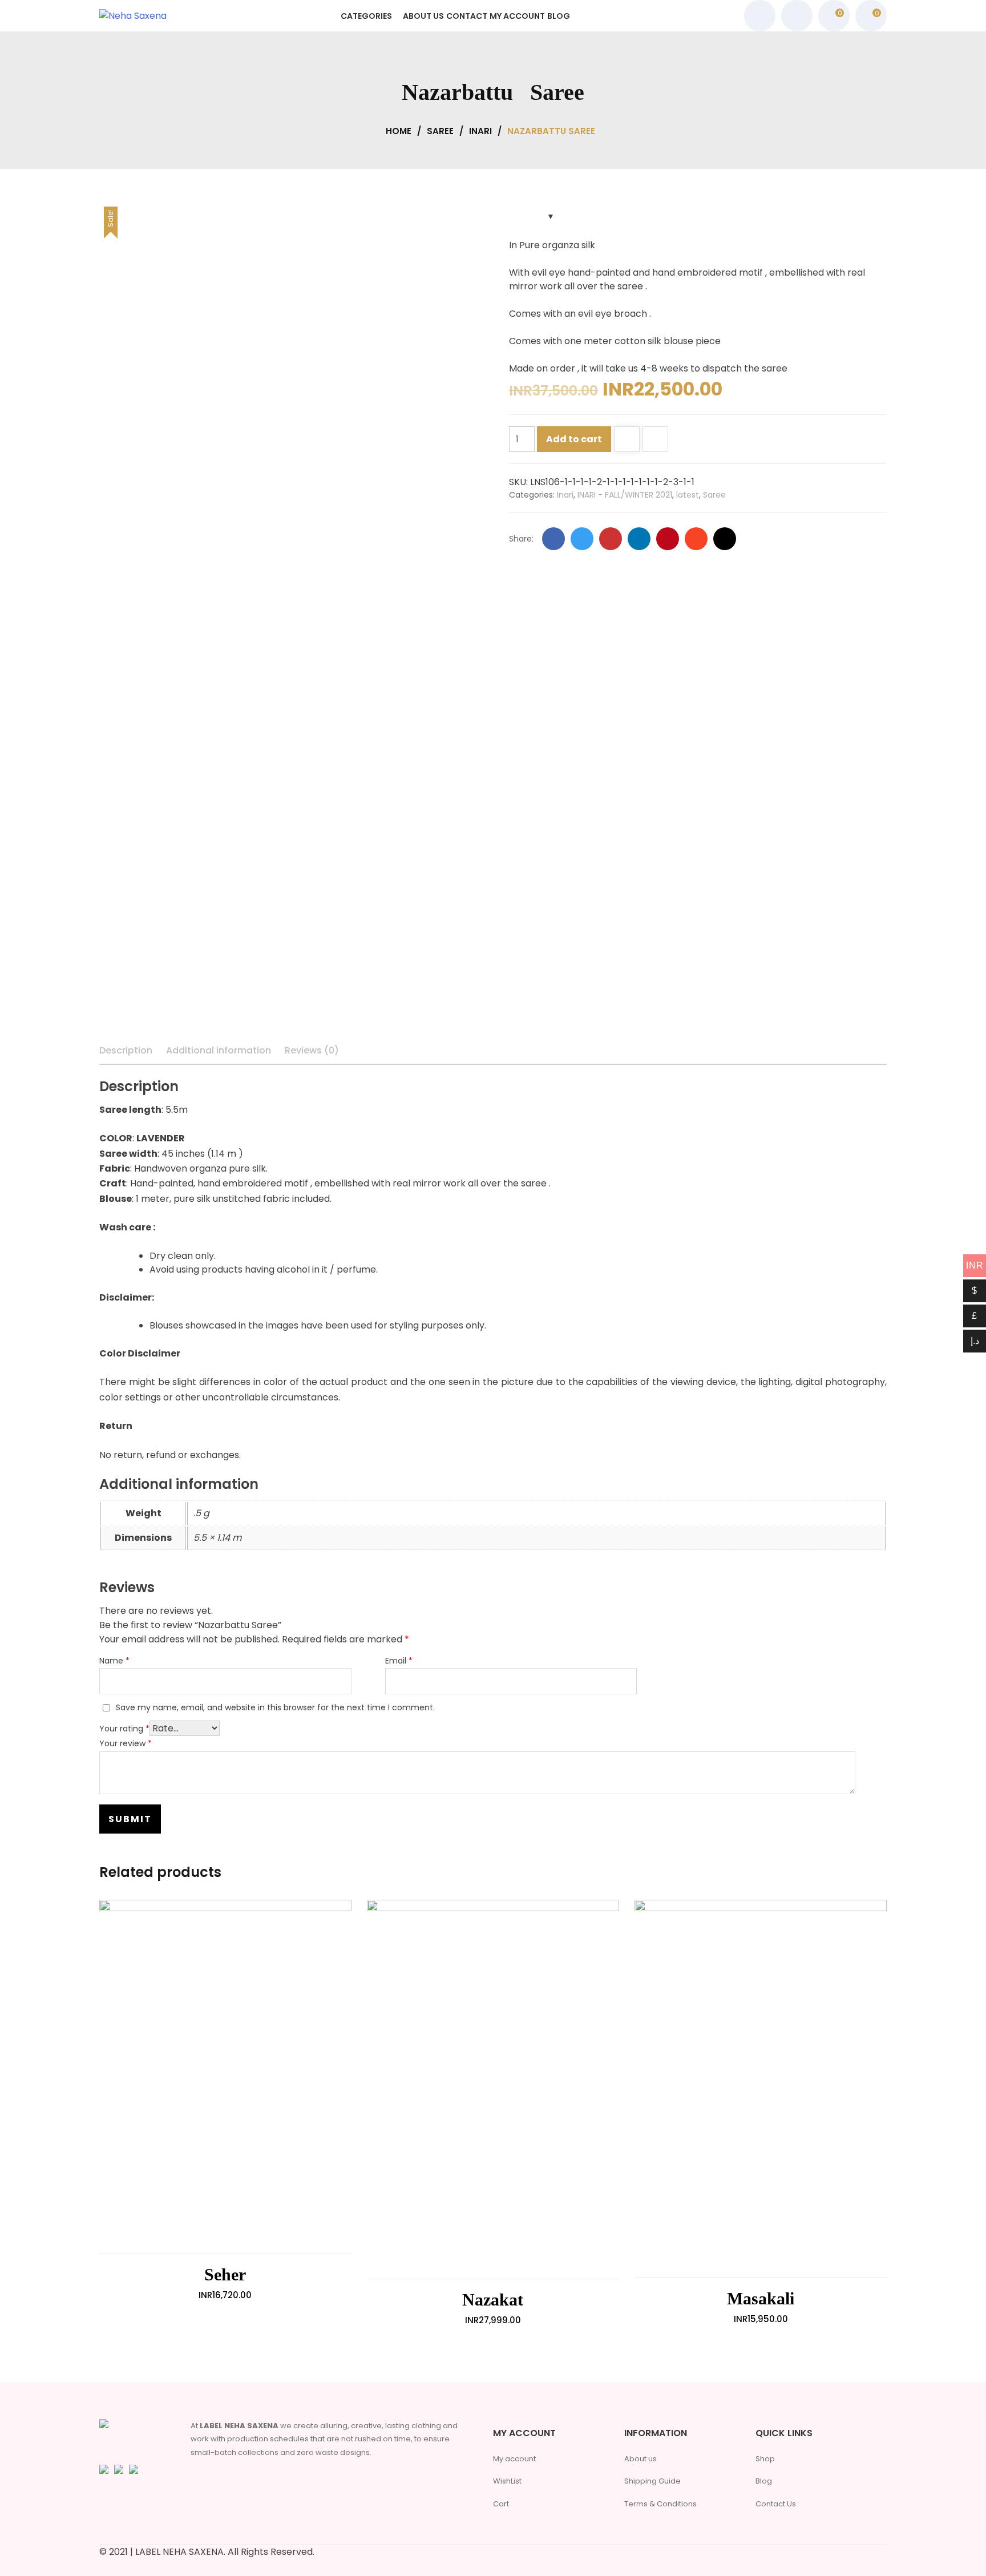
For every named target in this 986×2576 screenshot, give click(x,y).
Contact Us (776, 2504)
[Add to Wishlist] (627, 440)
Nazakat (493, 2300)
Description (126, 1050)
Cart (501, 2504)
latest (688, 495)
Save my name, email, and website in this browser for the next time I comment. (275, 1707)
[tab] (126, 1051)
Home (399, 131)
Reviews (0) (312, 1050)
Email (399, 1661)
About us (641, 2459)
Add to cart (574, 439)
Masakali (761, 2298)
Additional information (219, 1050)
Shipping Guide (652, 2481)
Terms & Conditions (660, 2504)
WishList (507, 2481)
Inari (480, 131)
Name (114, 1661)
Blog (764, 2481)
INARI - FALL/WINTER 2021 (625, 495)
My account (514, 2459)
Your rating (124, 1729)
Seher (225, 2274)
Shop (765, 2459)
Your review (126, 1743)
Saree (440, 131)
